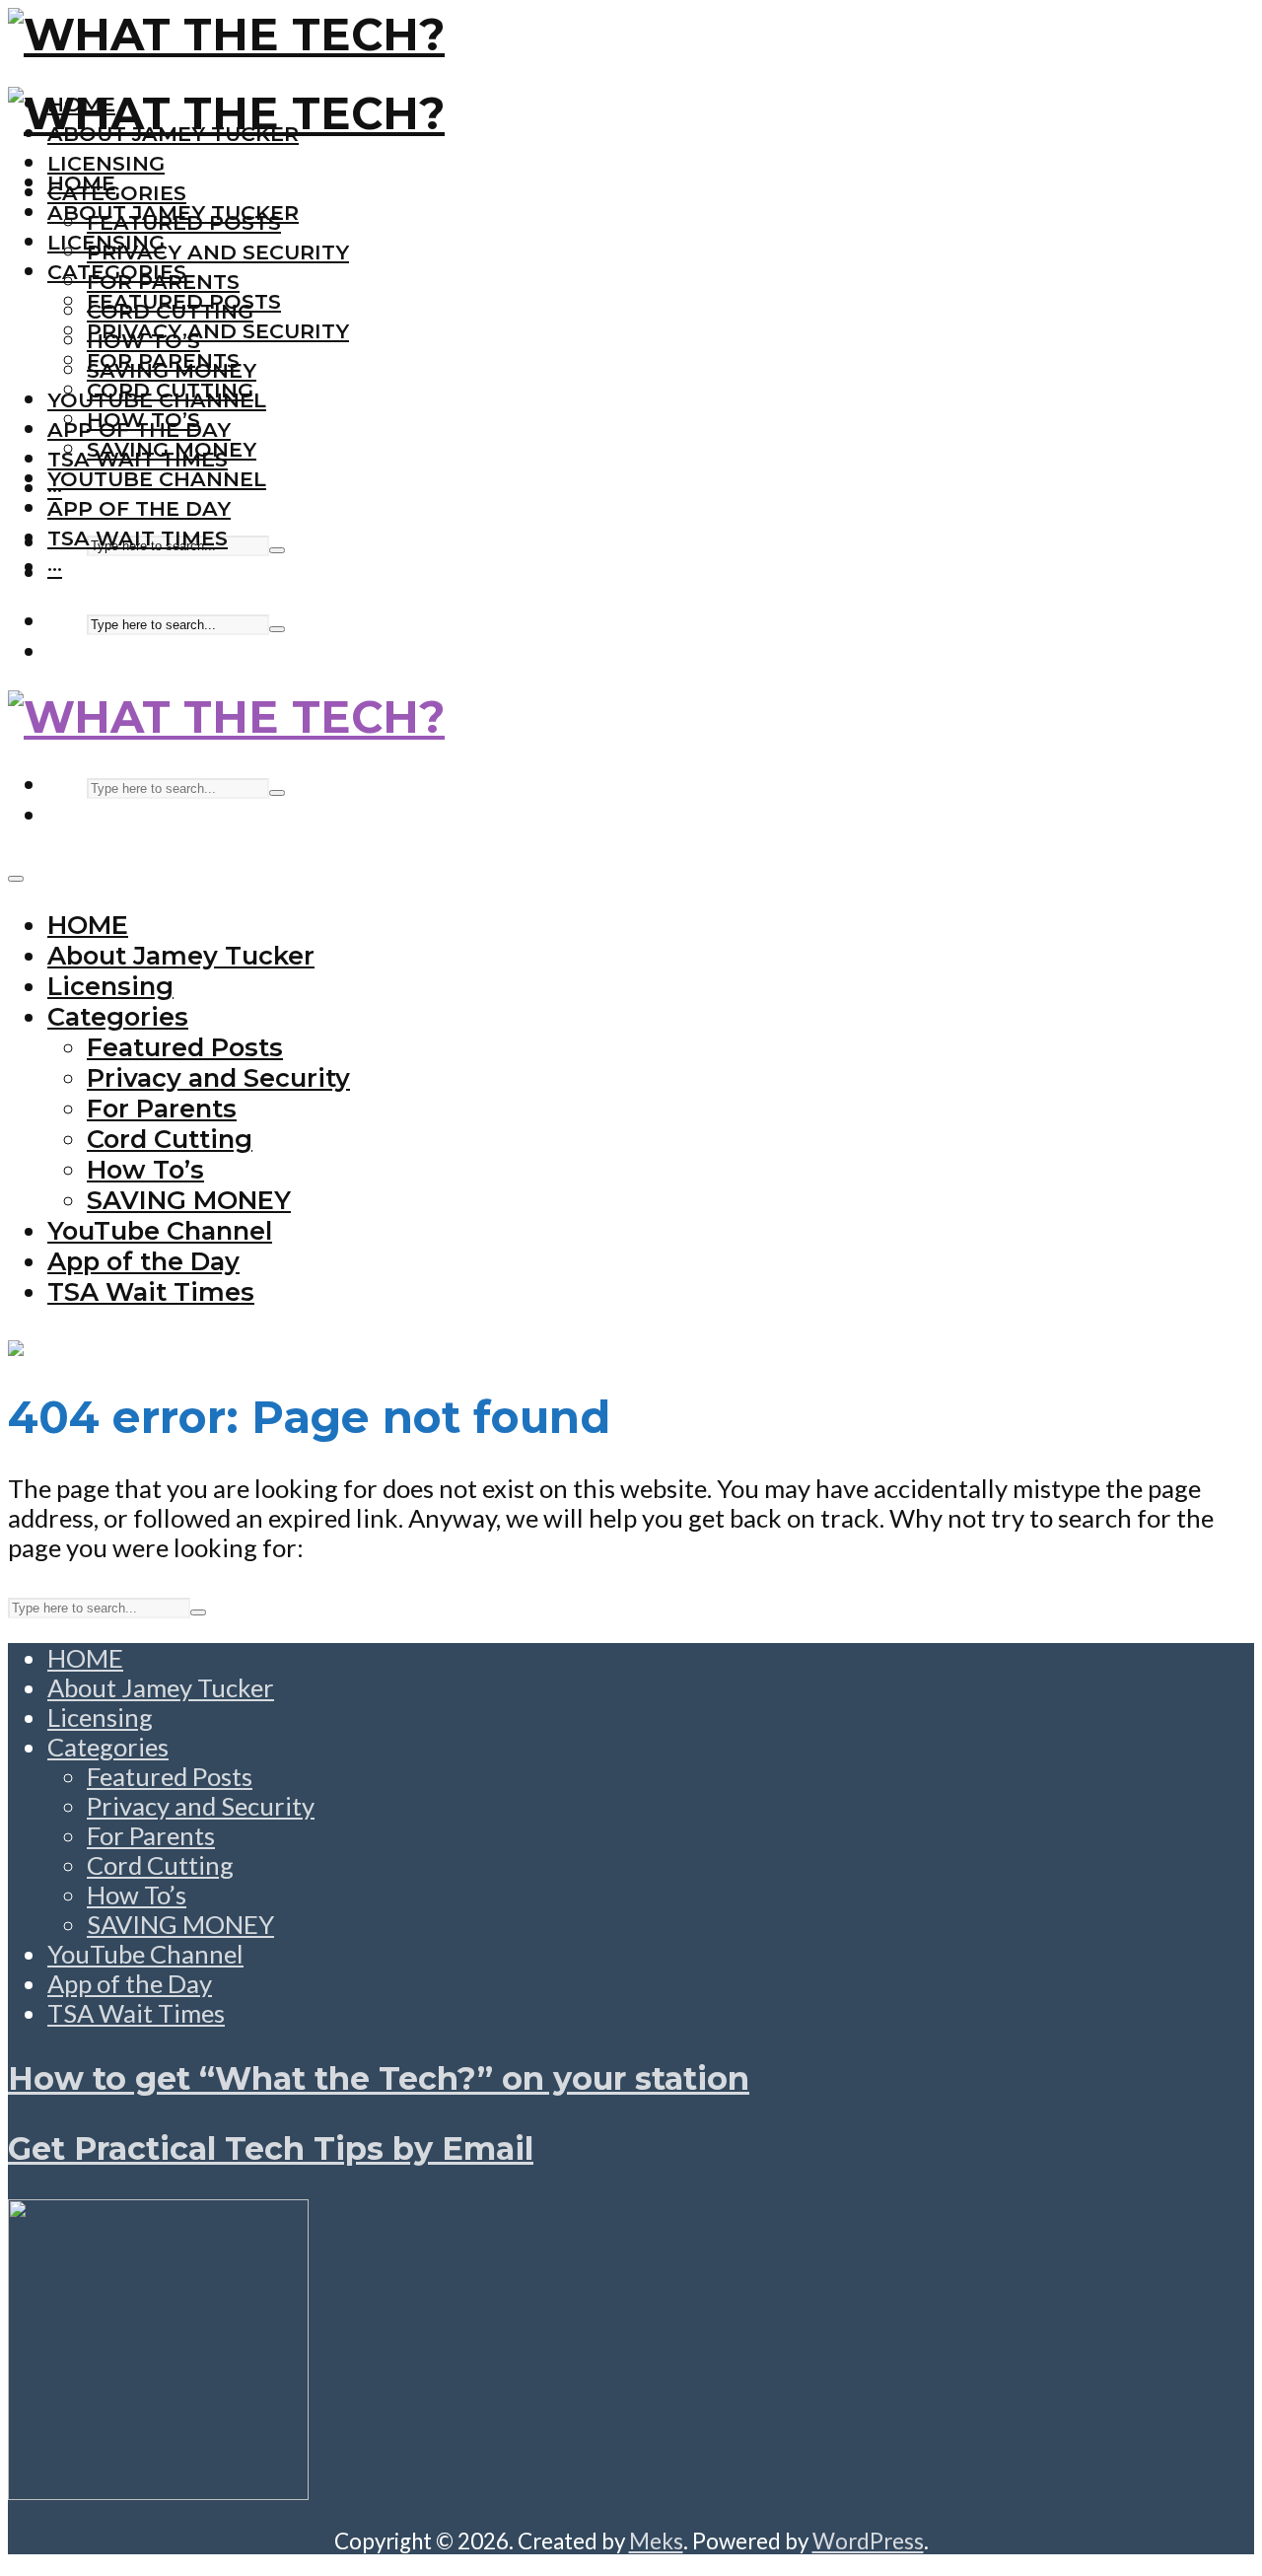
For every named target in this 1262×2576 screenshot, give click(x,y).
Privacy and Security (218, 252)
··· (55, 568)
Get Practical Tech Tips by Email (271, 2148)
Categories (117, 193)
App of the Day (139, 508)
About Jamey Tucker (173, 213)
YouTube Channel (157, 479)
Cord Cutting (170, 390)
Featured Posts (184, 301)
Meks (656, 2541)
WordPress (868, 2541)
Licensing (106, 163)
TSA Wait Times (138, 538)
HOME (81, 183)
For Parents (163, 360)
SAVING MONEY (172, 449)
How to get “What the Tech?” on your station (379, 2078)
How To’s (143, 420)
